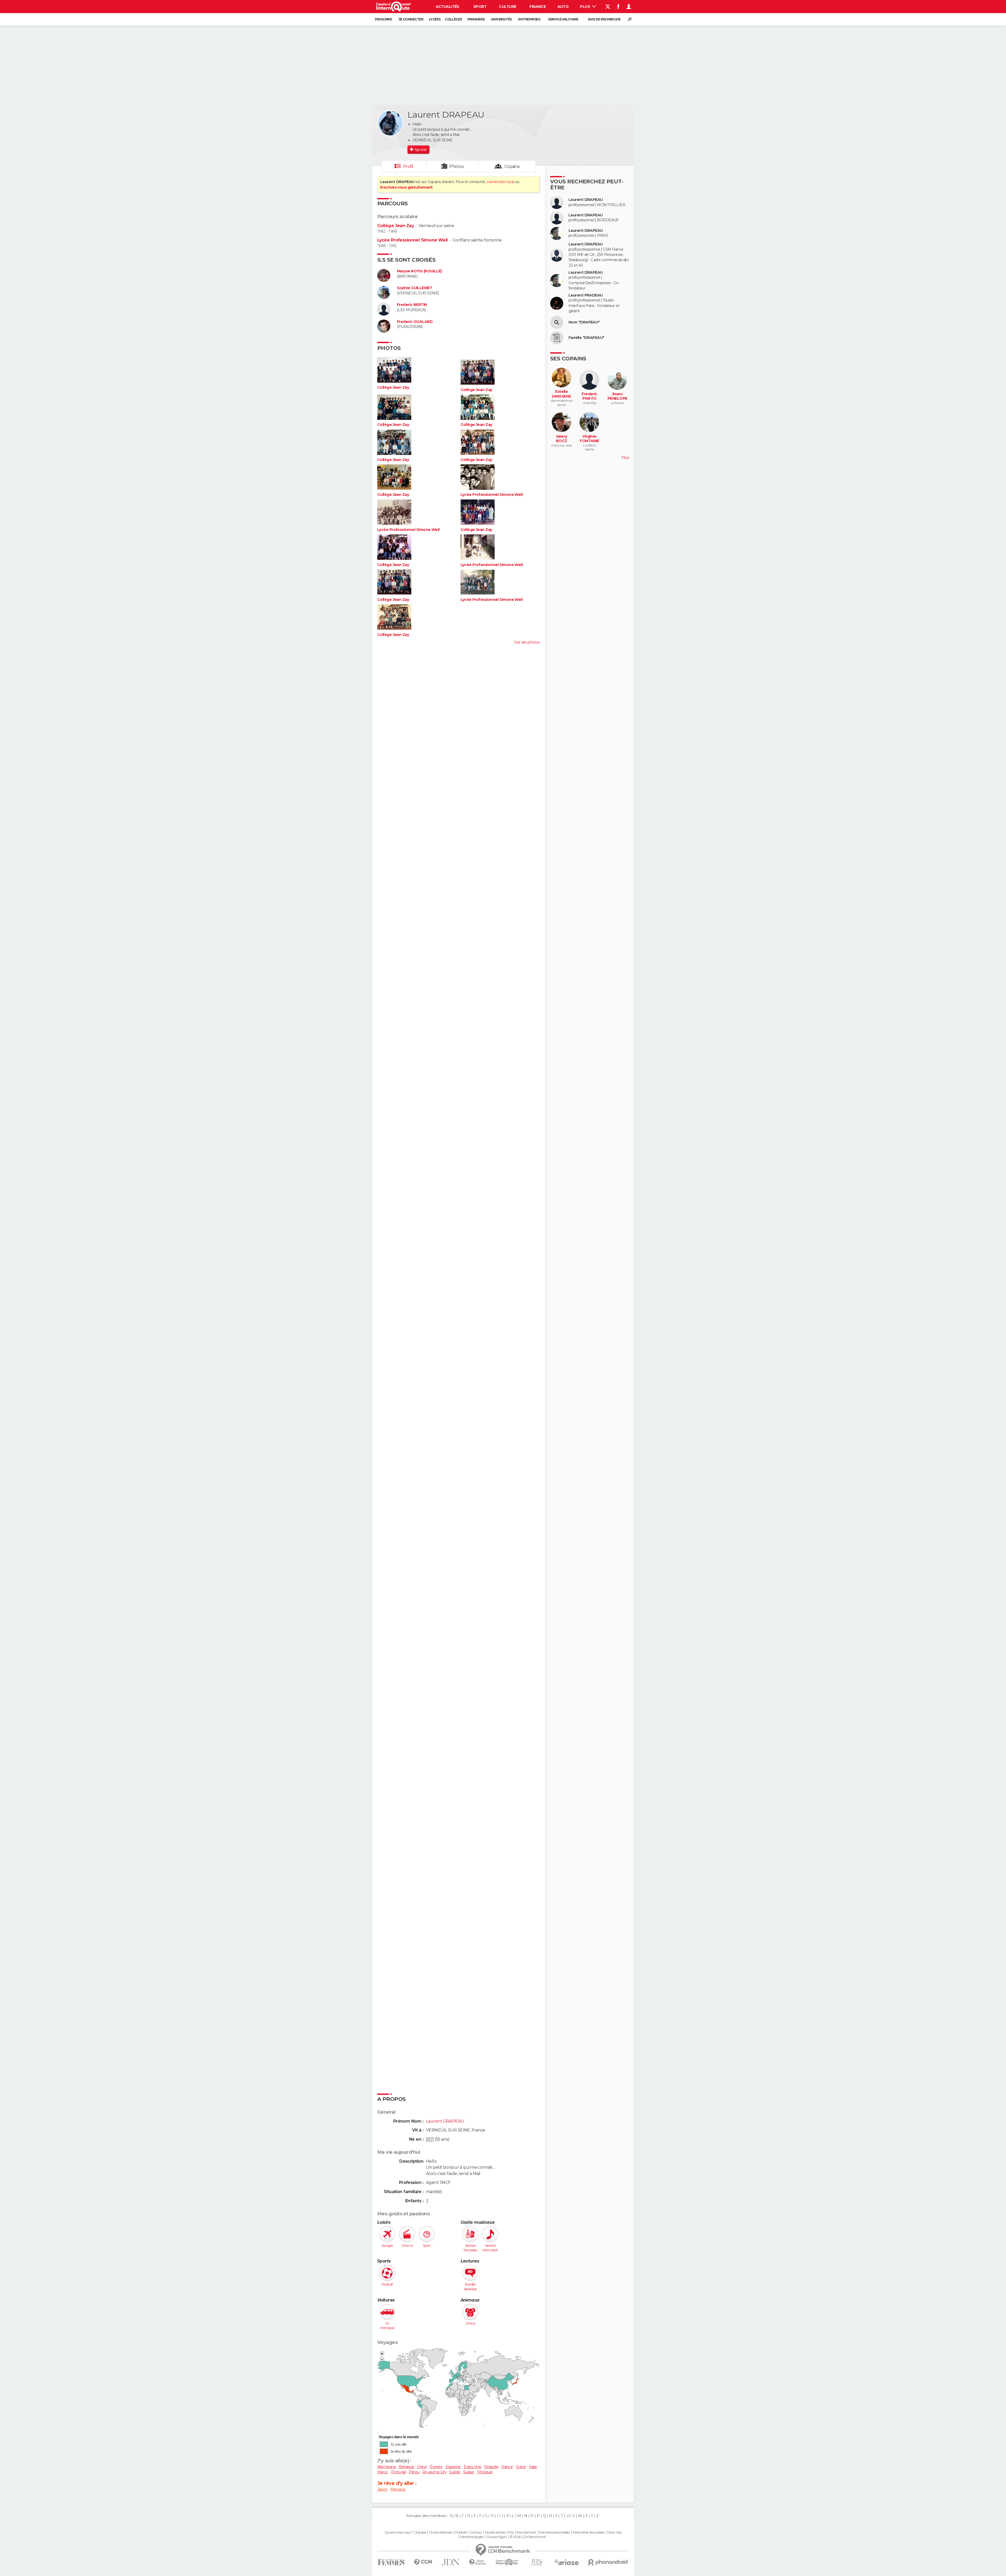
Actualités (447, 7)
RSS (511, 2533)
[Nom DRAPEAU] (557, 322)
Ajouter (421, 150)
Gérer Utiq (614, 2533)
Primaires (476, 19)
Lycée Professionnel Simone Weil (412, 240)
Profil (408, 166)
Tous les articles (495, 2533)
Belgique (406, 2467)
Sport (480, 7)
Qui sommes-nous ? (399, 2533)
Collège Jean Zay (395, 226)
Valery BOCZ (562, 439)
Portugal (399, 2472)
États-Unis (472, 2467)
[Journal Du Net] (451, 2562)
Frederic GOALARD (415, 322)
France (507, 2467)
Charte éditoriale (440, 2533)
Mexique (398, 2489)
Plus (585, 7)
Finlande (491, 2467)
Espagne (453, 2467)
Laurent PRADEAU (586, 295)
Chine (422, 2467)
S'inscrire (383, 19)
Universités (501, 19)
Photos (456, 166)
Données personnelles (554, 2533)
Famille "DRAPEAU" (586, 338)
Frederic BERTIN (412, 305)
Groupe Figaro (497, 2537)
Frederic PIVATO (589, 396)
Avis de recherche (604, 19)
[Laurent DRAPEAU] (390, 123)
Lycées (435, 19)
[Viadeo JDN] (537, 2562)
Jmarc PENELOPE (617, 396)
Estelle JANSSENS (562, 394)
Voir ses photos (527, 642)
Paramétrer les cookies (588, 2533)
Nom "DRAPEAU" (584, 322)
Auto (563, 7)
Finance (538, 7)
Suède (455, 2472)
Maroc (383, 2472)
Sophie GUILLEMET (414, 288)
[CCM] (423, 2562)
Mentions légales (472, 2537)
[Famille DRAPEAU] (557, 338)
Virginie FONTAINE (589, 439)
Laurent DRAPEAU (586, 200)
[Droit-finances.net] (478, 2562)
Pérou (414, 2472)
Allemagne (387, 2467)
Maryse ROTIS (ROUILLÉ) (419, 271)
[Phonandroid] (608, 2562)
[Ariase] (567, 2562)
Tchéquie (485, 2472)
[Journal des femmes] (391, 2562)
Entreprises (529, 19)
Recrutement (526, 2533)
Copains (512, 166)
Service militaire (563, 19)
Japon (382, 2489)
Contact (476, 2533)
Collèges (453, 19)
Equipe (421, 2533)
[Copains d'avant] (507, 2562)
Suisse (469, 2472)
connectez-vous (500, 182)
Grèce (521, 2467)
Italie (533, 2467)
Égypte (436, 2467)
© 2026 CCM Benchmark (528, 2537)
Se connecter (411, 19)
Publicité (461, 2533)
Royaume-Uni (434, 2472)
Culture (507, 7)
